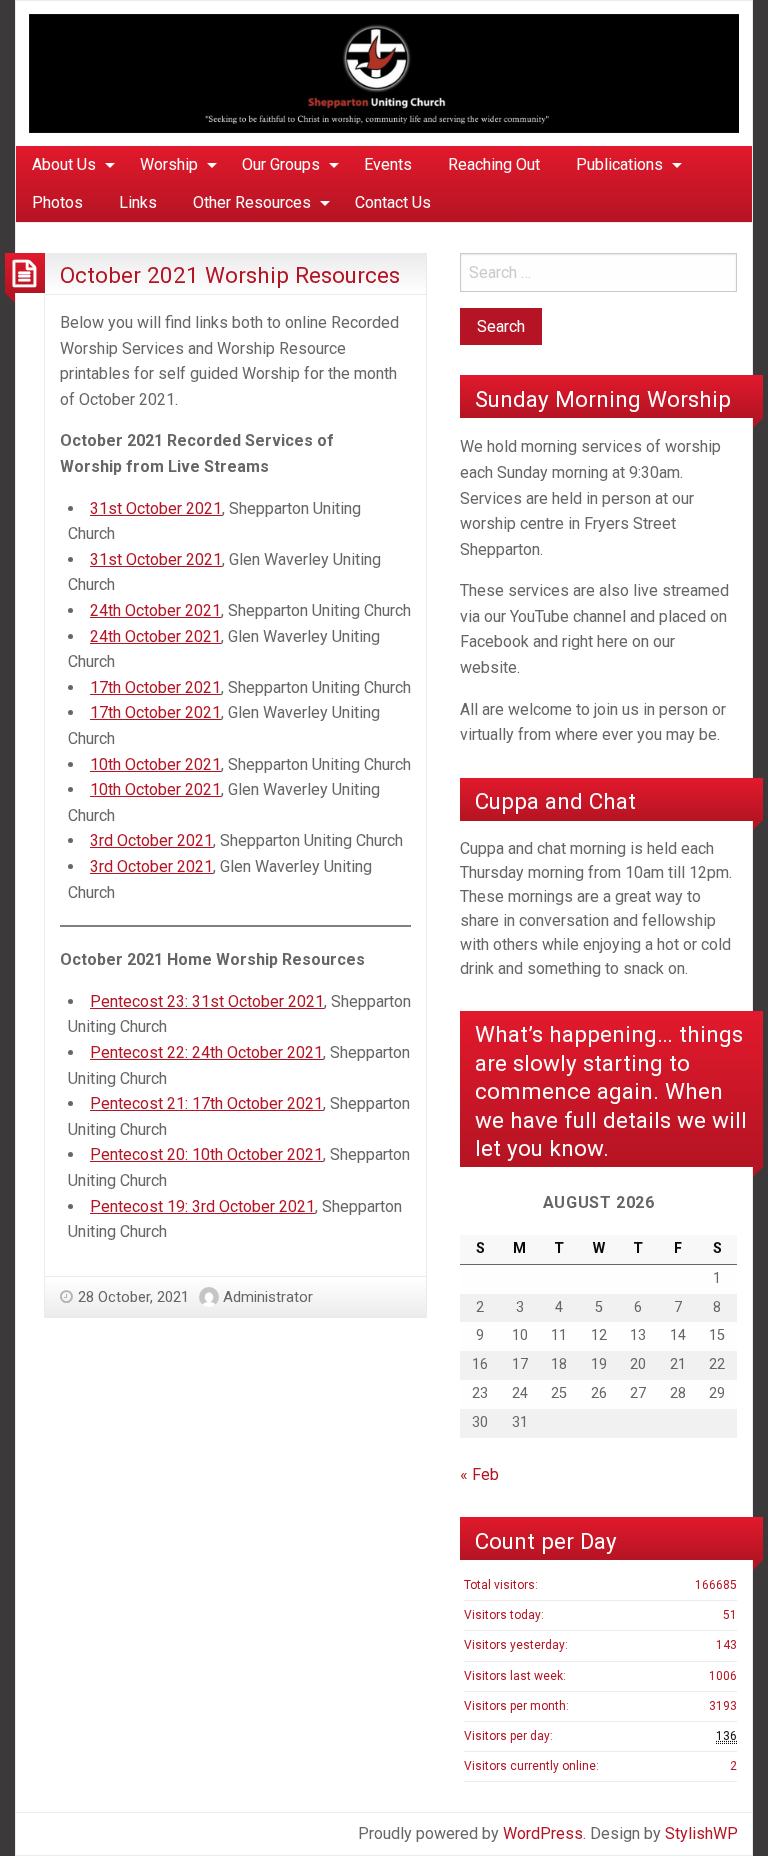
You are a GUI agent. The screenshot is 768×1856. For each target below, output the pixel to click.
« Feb (479, 1474)
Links (138, 202)
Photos (57, 202)
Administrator (268, 1297)
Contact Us (393, 202)
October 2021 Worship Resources (230, 275)
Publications (619, 164)
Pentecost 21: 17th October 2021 (206, 1103)
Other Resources (252, 202)
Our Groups (281, 164)
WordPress (543, 1833)
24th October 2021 (155, 610)
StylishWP (701, 1833)
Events (388, 164)
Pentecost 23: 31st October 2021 (207, 1001)
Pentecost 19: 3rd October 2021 (202, 1206)
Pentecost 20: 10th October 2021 (206, 1154)
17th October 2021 (155, 687)
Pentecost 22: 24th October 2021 (206, 1052)
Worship (169, 164)
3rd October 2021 (151, 840)
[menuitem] (68, 165)
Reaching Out (494, 164)
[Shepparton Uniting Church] (384, 72)
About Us (64, 164)
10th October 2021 (155, 764)
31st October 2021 (156, 508)
